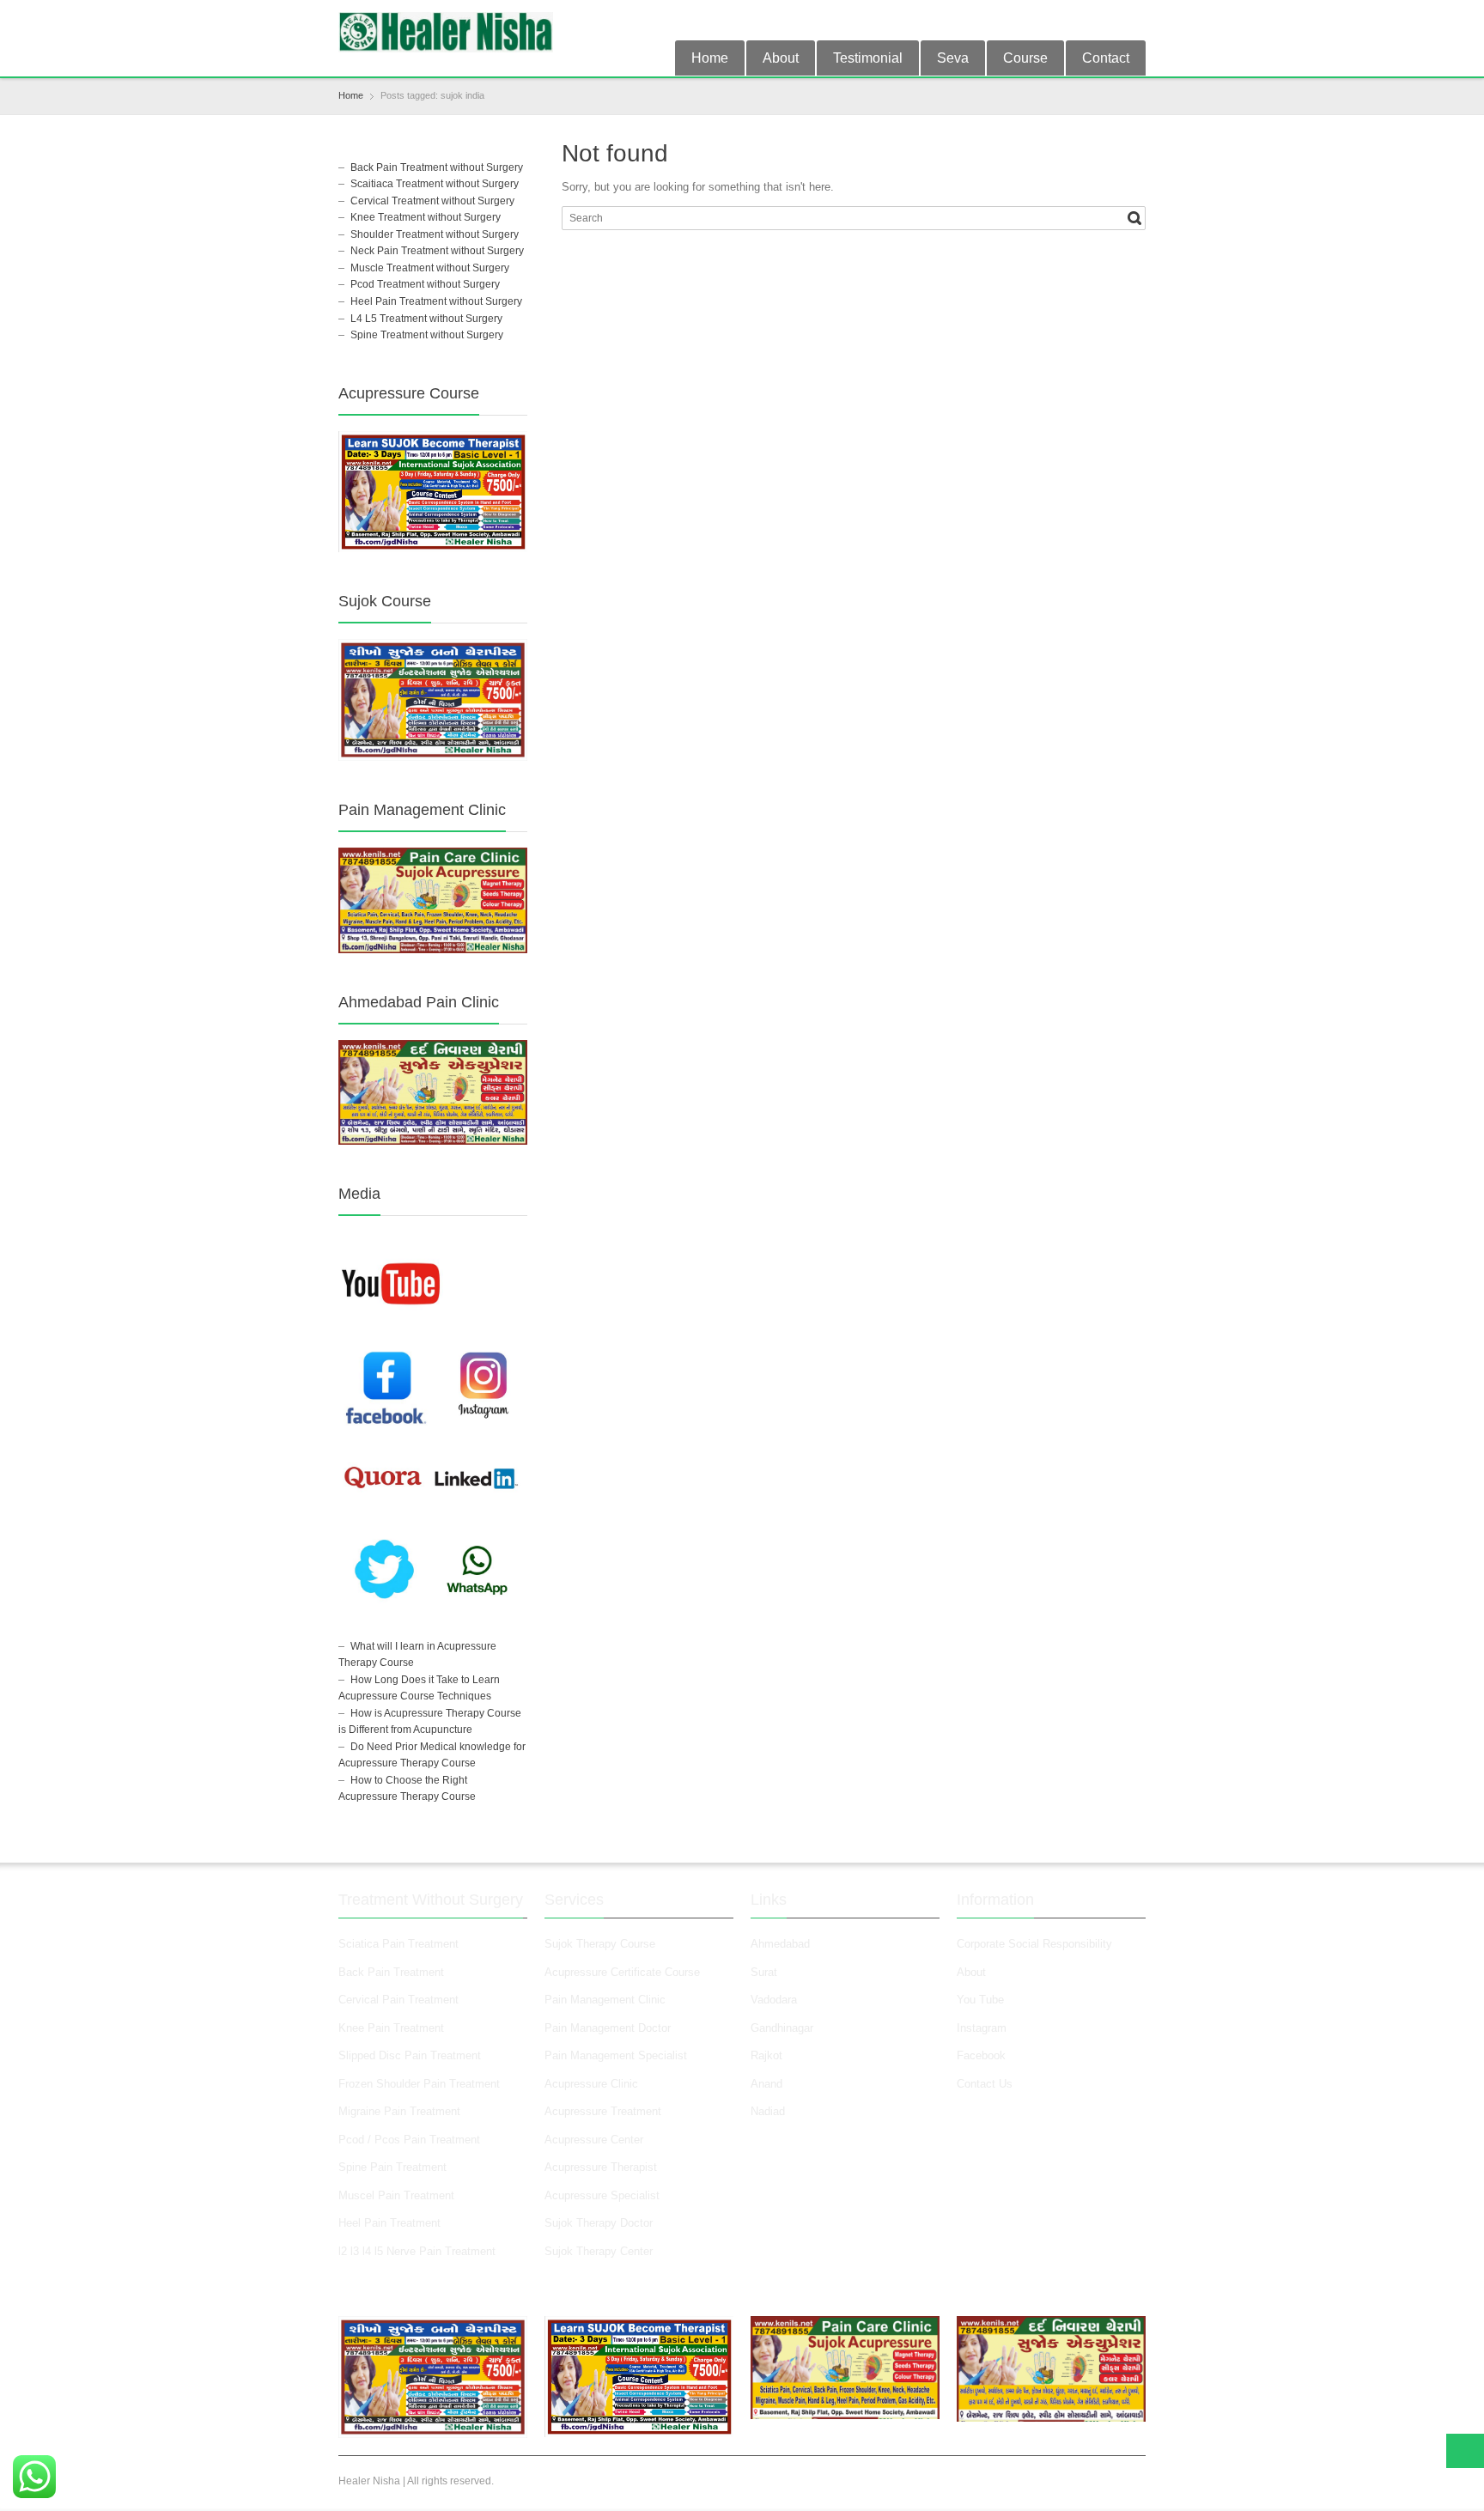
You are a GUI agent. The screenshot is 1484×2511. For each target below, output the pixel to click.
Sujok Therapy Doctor (599, 2223)
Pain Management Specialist (616, 2055)
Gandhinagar (782, 2028)
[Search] (1134, 218)
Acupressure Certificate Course (622, 1972)
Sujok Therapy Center (599, 2251)
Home (710, 58)
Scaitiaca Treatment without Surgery (435, 184)
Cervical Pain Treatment (398, 2000)
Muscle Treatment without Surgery (430, 268)
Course (1025, 58)
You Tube (980, 2000)
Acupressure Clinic (591, 2084)
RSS (1135, 20)
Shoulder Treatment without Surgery (435, 234)
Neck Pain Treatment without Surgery (437, 251)
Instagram (983, 2028)
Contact (1106, 58)
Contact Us (985, 2084)
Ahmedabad (780, 1944)
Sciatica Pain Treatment (398, 1944)
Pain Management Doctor (608, 2028)
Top (1465, 2451)
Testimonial (868, 58)
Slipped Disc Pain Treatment (410, 2055)
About (781, 58)
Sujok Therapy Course (600, 1944)
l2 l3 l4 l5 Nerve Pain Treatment (417, 2251)
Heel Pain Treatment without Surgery (436, 301)
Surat (764, 1972)
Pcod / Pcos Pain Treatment (409, 2140)
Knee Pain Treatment (391, 2028)
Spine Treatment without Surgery (427, 335)
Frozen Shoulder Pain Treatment (419, 2084)
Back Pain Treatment (391, 1972)
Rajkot (766, 2055)
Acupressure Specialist (602, 2195)
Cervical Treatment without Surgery (432, 201)
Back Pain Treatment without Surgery (437, 167)
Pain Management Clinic (605, 2000)
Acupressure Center (594, 2140)
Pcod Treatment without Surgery (425, 284)
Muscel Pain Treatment (396, 2195)
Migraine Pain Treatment (399, 2111)
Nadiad (769, 2111)
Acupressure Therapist (601, 2167)
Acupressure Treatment (603, 2111)
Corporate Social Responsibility (1034, 1944)
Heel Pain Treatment (389, 2223)
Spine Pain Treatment (392, 2167)
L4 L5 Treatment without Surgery (426, 319)
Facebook (981, 2055)
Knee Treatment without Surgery (426, 217)
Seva (953, 58)
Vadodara (774, 2000)
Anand (766, 2084)
